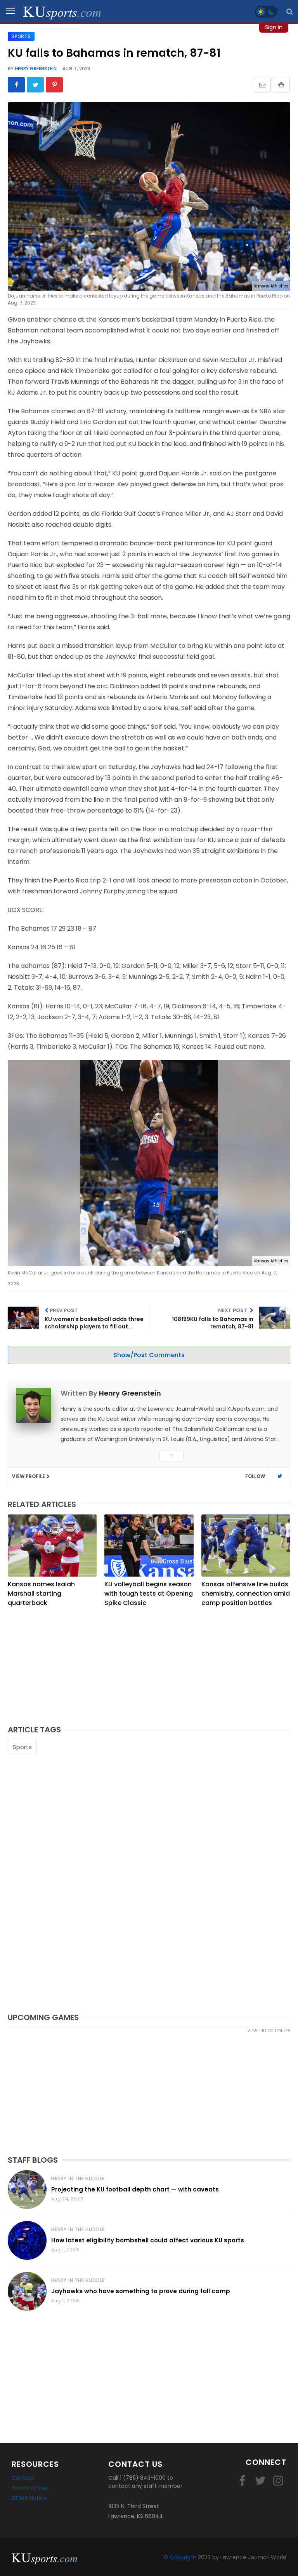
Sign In (274, 27)
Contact (23, 2478)
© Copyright (180, 2557)
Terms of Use (30, 2488)
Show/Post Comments (149, 1355)
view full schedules (269, 2031)
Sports (22, 1747)
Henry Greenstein (35, 69)
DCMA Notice (29, 2498)
